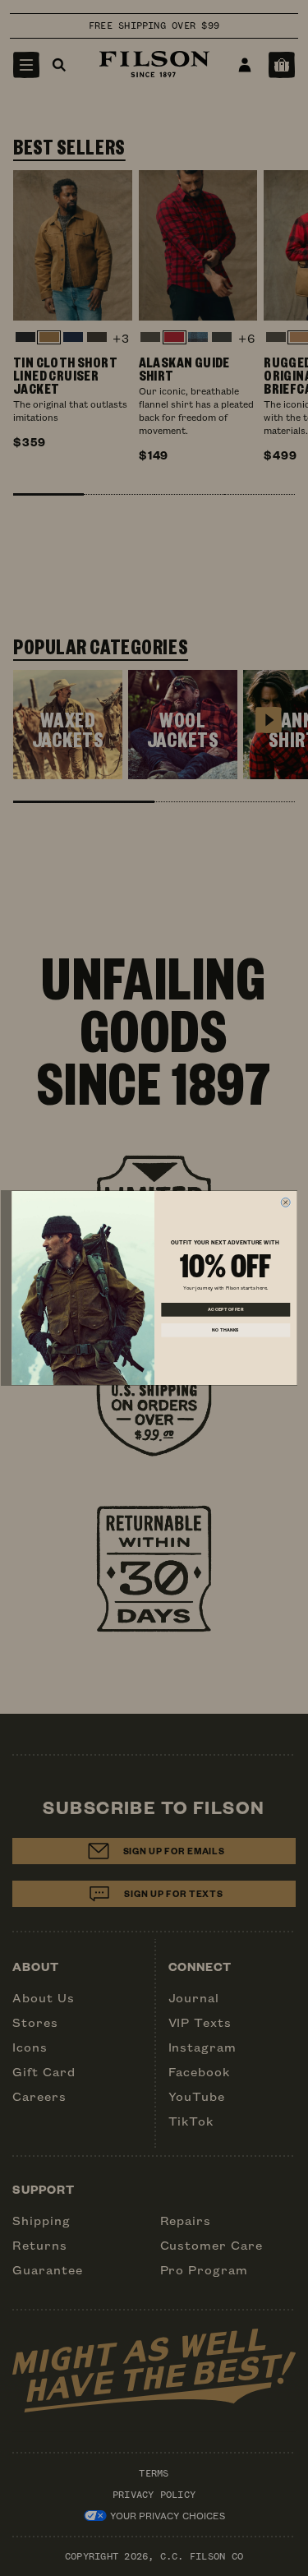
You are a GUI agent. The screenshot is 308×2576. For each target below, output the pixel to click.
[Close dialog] (285, 1202)
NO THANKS (225, 1330)
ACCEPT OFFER (225, 1310)
